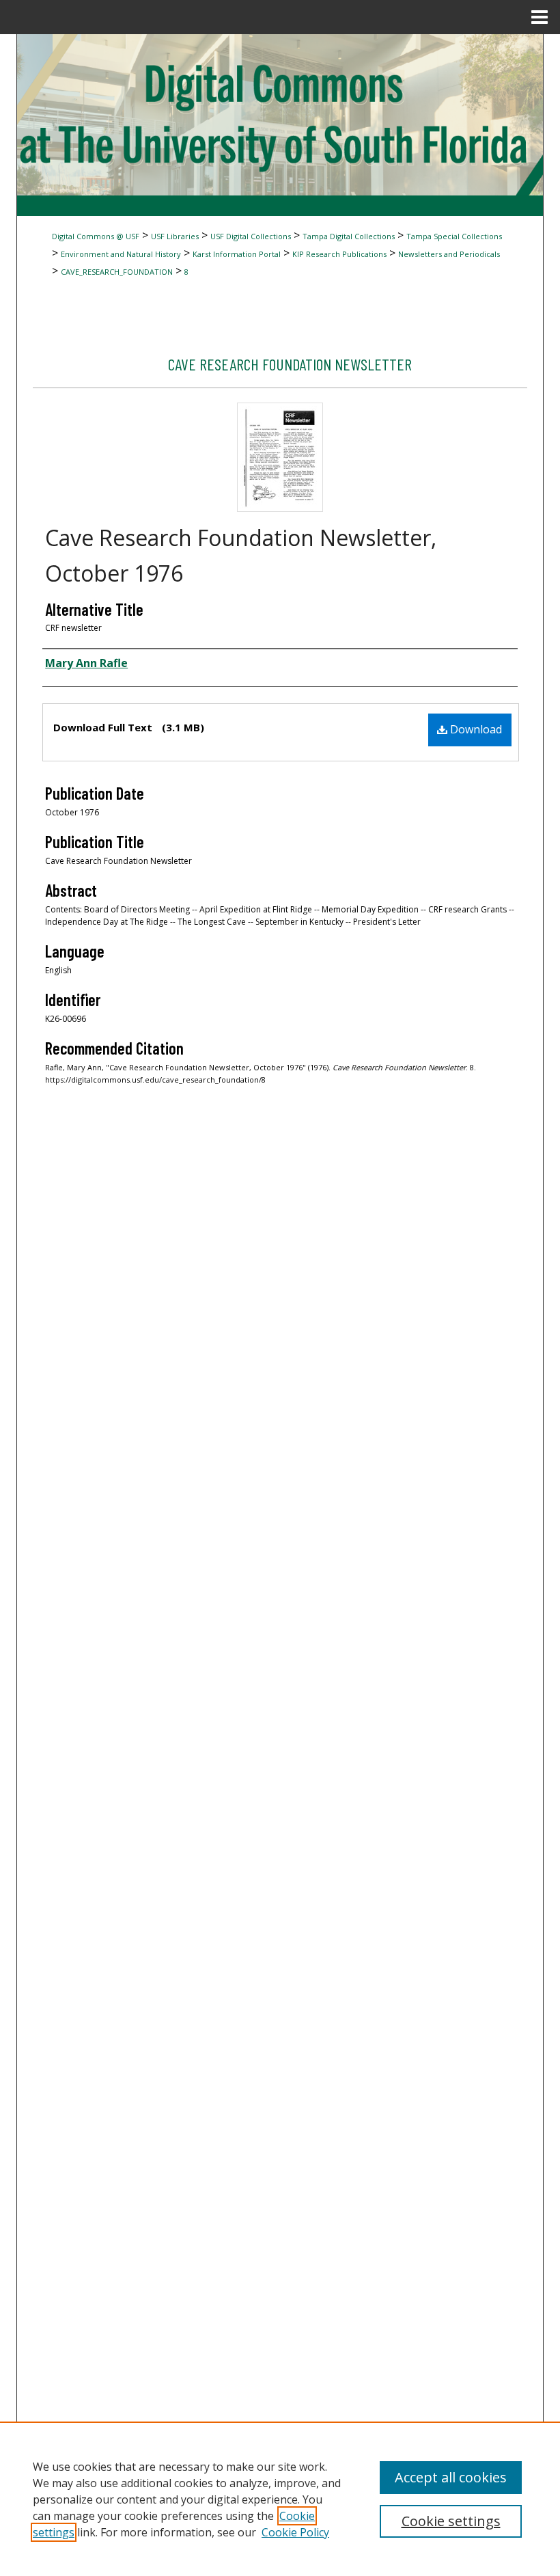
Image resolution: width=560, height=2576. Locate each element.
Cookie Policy (295, 2532)
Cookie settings (451, 2521)
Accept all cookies (451, 2477)
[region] (280, 2499)
